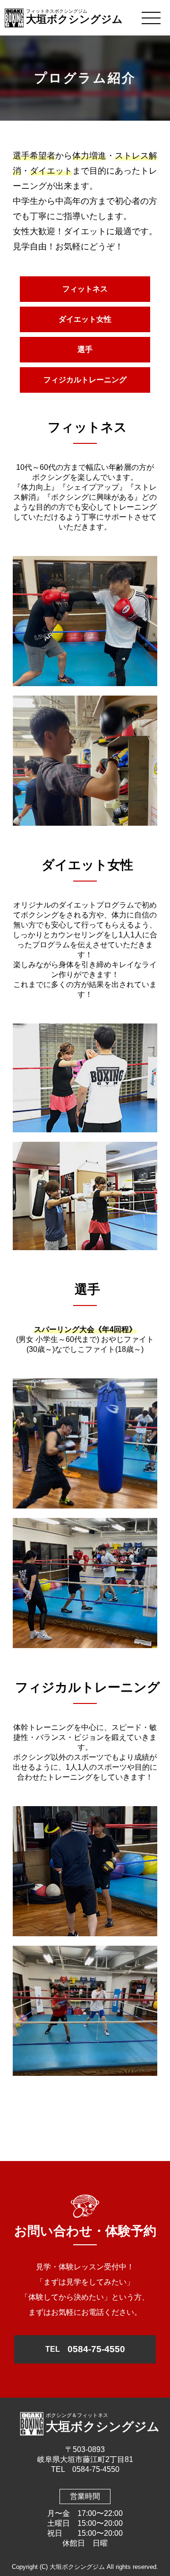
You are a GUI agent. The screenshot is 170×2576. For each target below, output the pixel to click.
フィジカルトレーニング (85, 380)
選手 (85, 349)
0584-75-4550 (85, 2349)
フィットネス (85, 289)
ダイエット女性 (85, 319)
